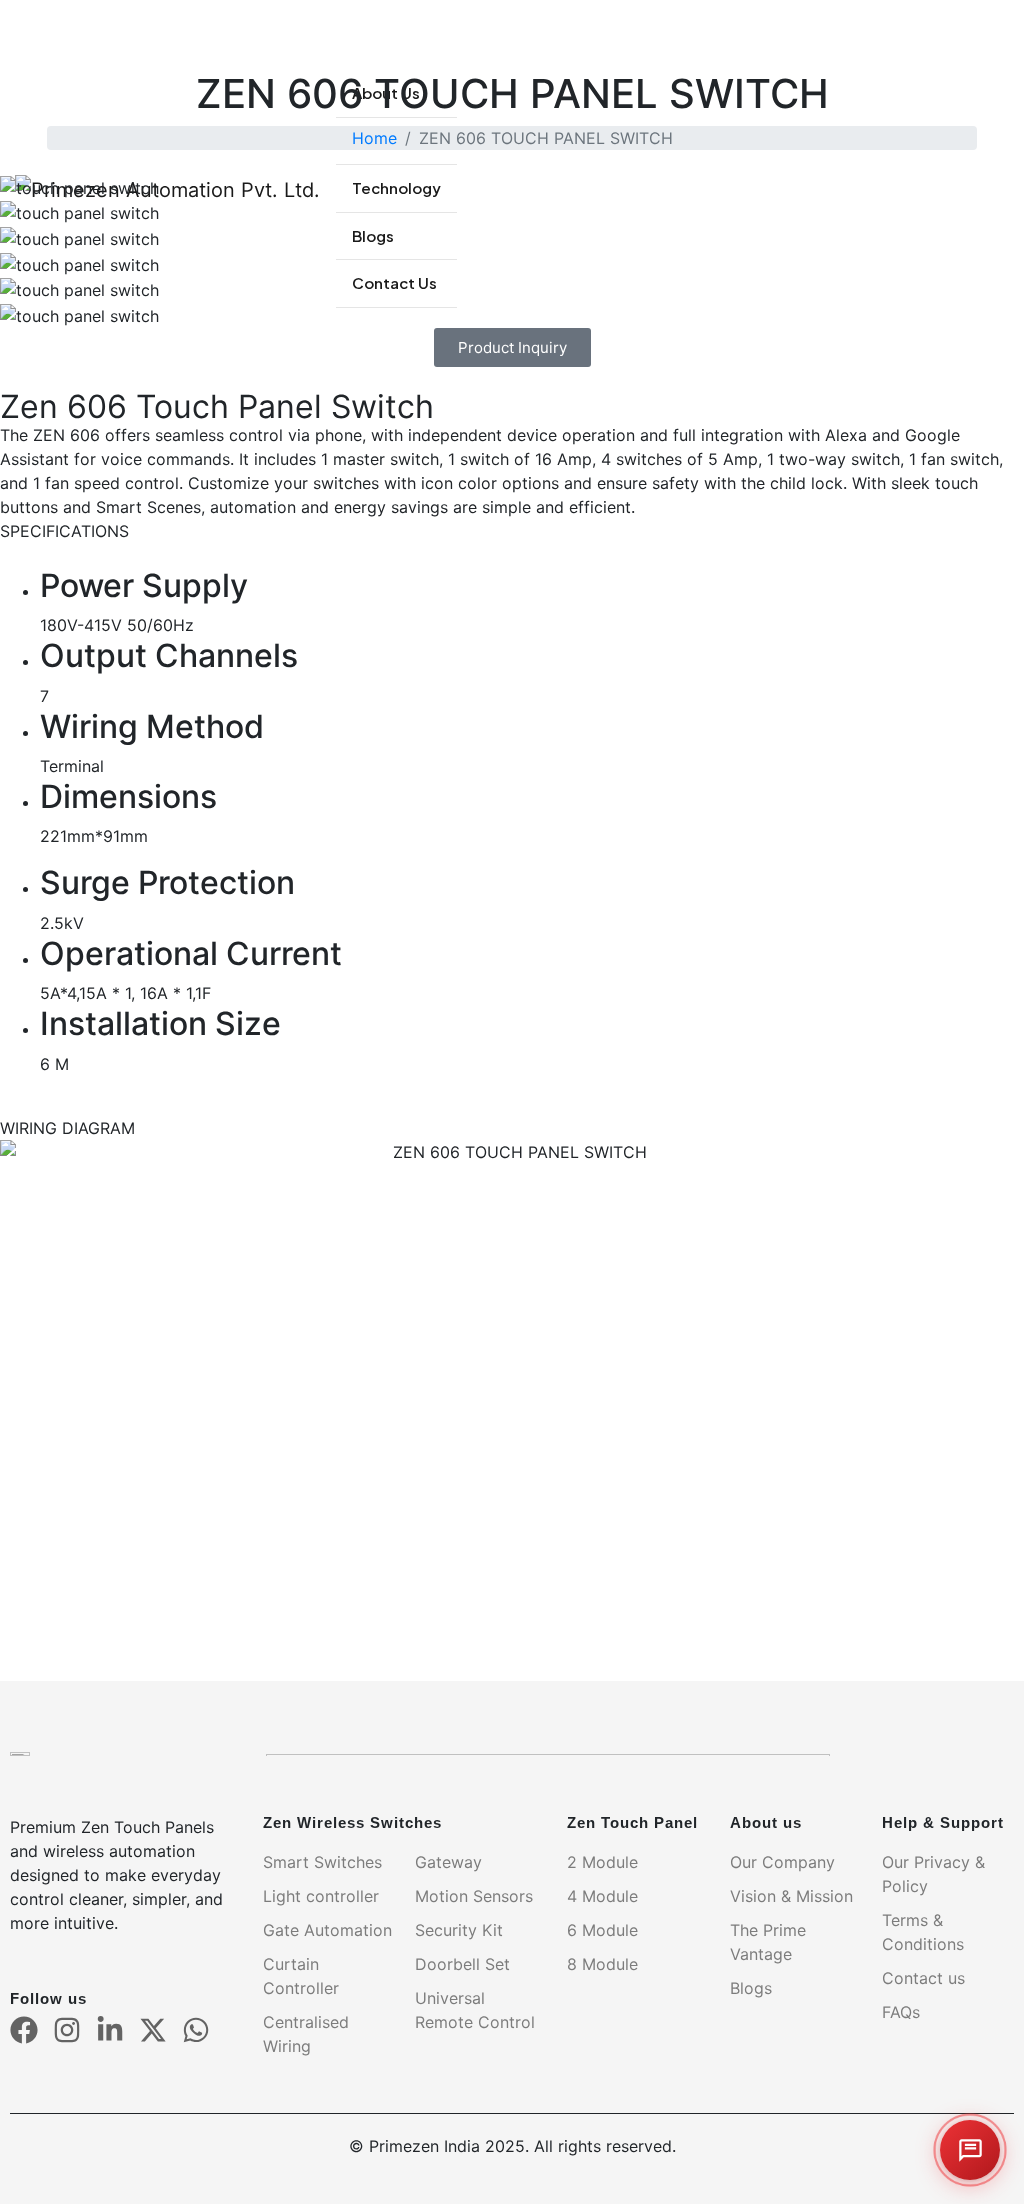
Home (374, 138)
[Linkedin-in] (110, 2030)
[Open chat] (970, 2150)
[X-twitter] (153, 2030)
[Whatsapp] (196, 2030)
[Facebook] (24, 2030)
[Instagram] (67, 2030)
